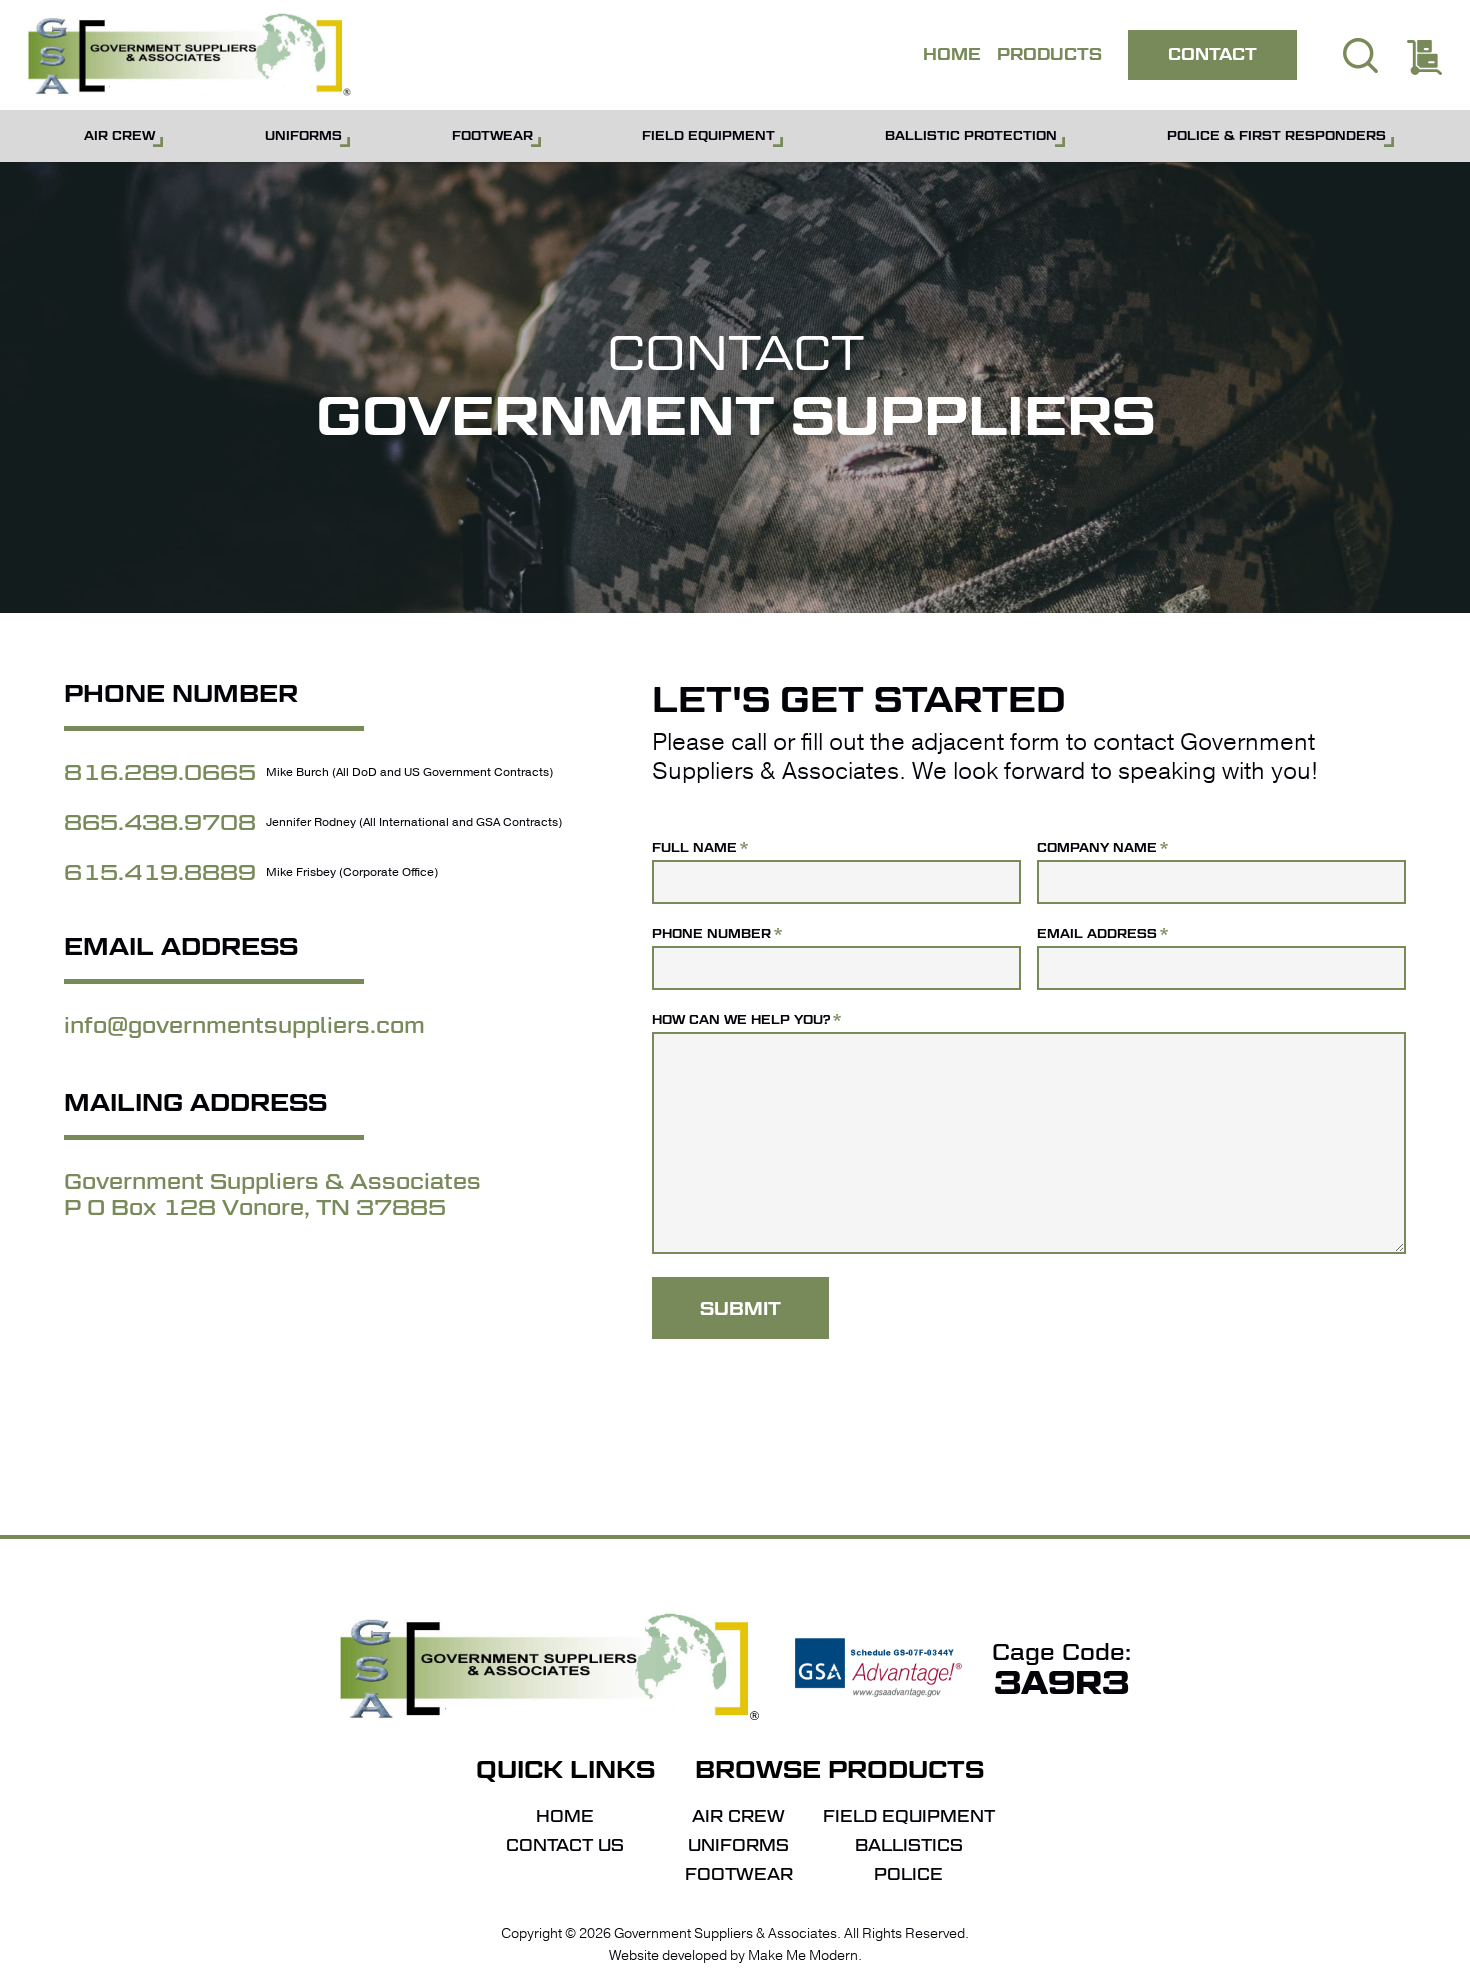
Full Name (700, 847)
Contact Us (565, 1846)
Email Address (1102, 933)
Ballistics (909, 1846)
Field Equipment (909, 1817)
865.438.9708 (160, 822)
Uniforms (738, 1846)
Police (908, 1875)
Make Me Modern (803, 1955)
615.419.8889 (160, 872)
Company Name (1102, 847)
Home (565, 1817)
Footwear (739, 1875)
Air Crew (738, 1817)
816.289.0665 (160, 772)
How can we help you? (746, 1019)
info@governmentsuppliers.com (244, 1025)
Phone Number (717, 933)
